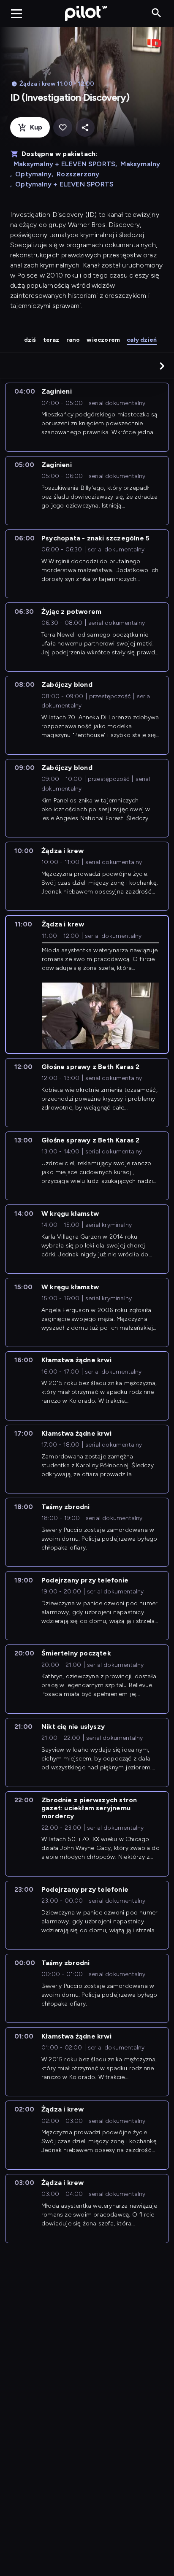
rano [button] (73, 340)
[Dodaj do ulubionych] (63, 128)
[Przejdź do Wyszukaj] (156, 13)
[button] (162, 366)
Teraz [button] (51, 340)
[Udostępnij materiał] (85, 128)
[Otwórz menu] (16, 14)
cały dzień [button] (142, 340)
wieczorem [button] (103, 340)
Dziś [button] (30, 340)
